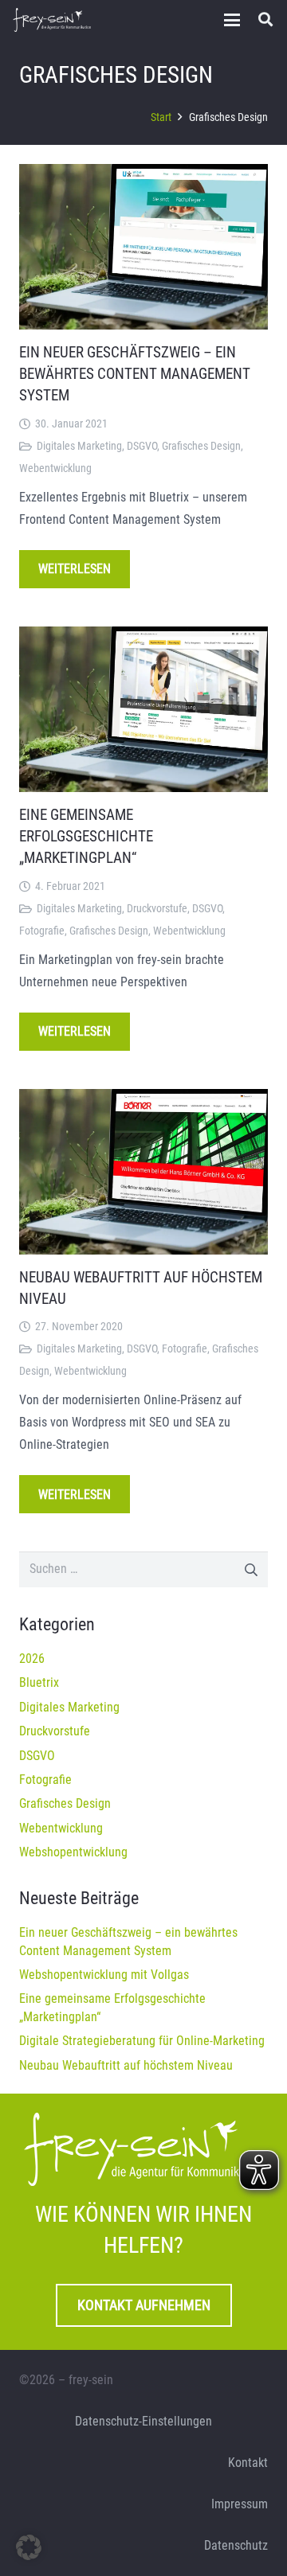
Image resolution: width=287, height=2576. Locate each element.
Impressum (240, 2504)
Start (161, 117)
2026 (32, 1659)
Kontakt (248, 2463)
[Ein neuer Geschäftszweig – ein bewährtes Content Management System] (143, 247)
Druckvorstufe (157, 909)
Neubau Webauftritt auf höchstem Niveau (126, 2065)
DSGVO (142, 446)
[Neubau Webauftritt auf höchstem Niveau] (143, 1172)
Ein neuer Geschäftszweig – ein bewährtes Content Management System (135, 374)
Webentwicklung (55, 468)
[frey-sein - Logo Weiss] (52, 20)
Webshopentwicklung (73, 1852)
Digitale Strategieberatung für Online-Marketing (142, 2041)
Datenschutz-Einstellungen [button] (143, 2421)
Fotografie (42, 931)
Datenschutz (236, 2545)
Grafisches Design (201, 446)
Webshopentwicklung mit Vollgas (104, 1975)
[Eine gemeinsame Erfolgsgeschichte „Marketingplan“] (143, 709)
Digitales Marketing (79, 446)
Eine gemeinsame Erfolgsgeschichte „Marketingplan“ (86, 836)
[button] (232, 20)
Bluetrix (39, 1682)
